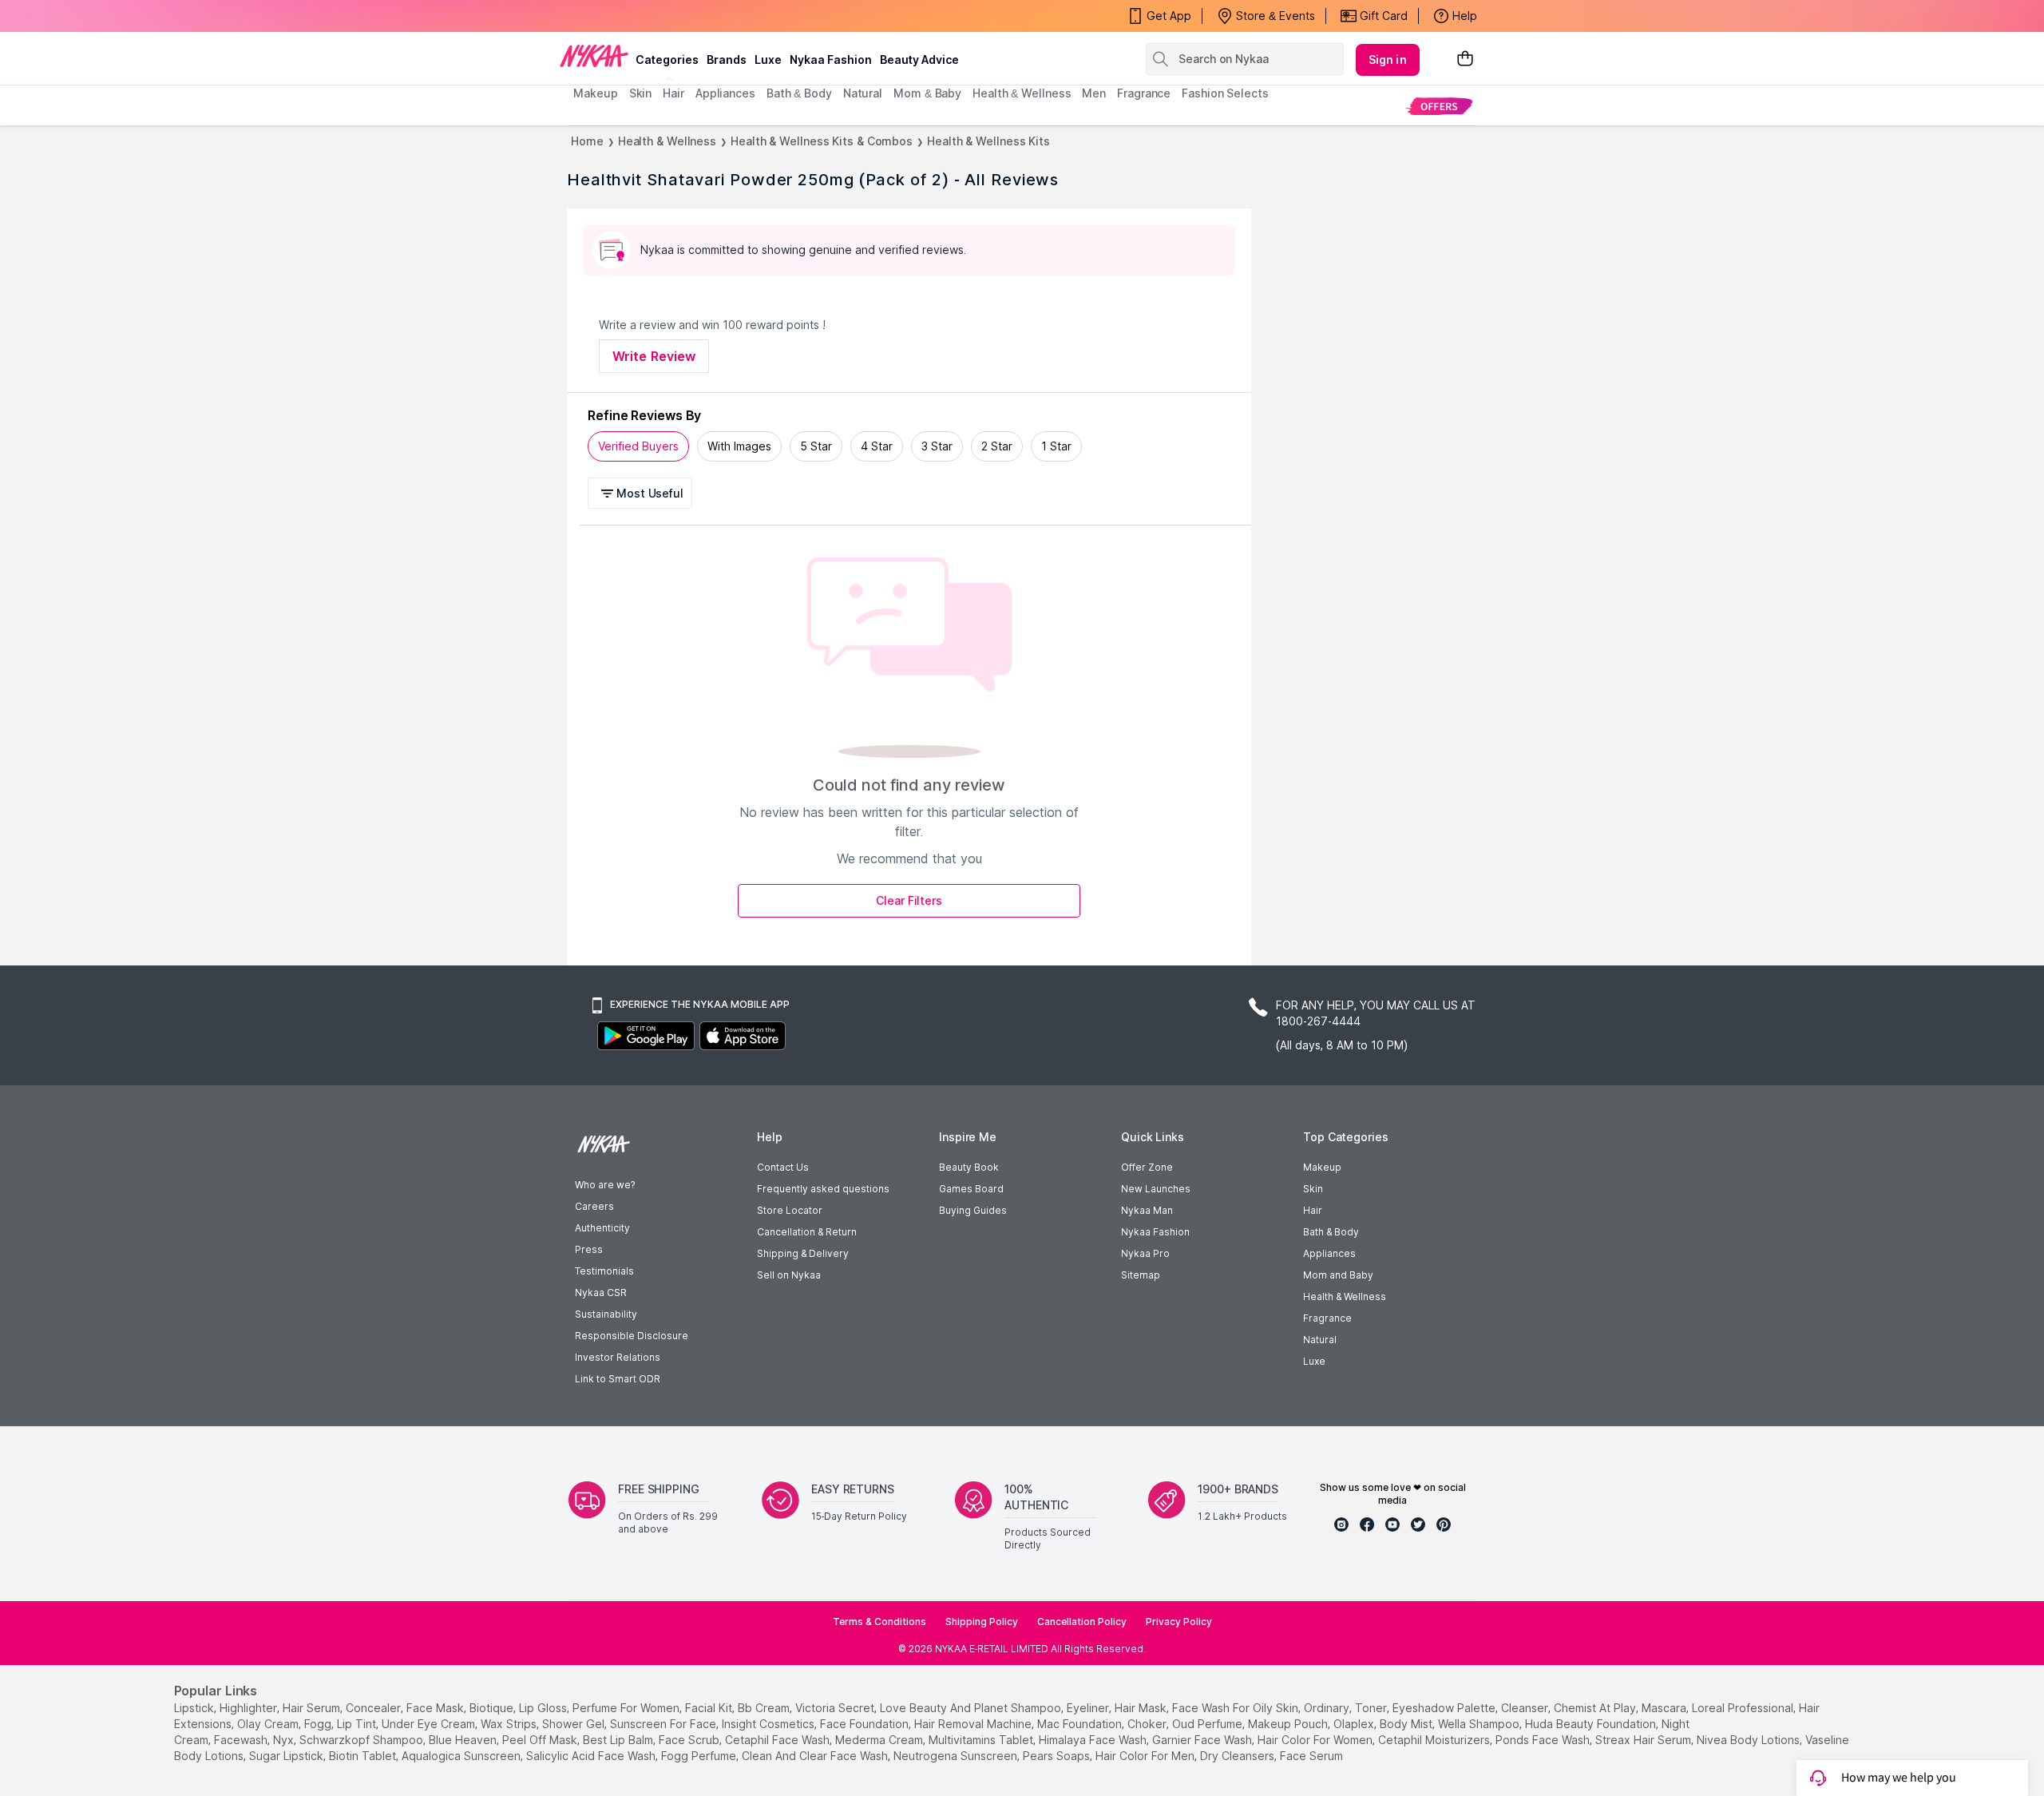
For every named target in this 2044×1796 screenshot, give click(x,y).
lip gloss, (544, 1708)
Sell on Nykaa (789, 1275)
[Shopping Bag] (1465, 59)
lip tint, (358, 1724)
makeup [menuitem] (595, 93)
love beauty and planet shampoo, (972, 1708)
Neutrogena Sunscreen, (957, 1756)
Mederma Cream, (880, 1740)
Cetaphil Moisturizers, (1435, 1740)
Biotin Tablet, (364, 1756)
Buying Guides (973, 1210)
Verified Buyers (638, 446)
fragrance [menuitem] (1144, 93)
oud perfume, (1208, 1724)
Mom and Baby (1338, 1275)
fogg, (319, 1724)
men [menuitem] (1094, 93)
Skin (1313, 1189)
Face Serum (1311, 1756)
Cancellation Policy (1082, 1622)
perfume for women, (627, 1708)
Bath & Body (1331, 1232)
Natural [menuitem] (863, 93)
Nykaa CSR (601, 1292)
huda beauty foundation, (1592, 1724)
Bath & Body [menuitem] (799, 93)
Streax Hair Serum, (1644, 1740)
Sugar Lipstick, (287, 1756)
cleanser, (1526, 1708)
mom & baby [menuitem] (927, 93)
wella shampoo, (1480, 1724)
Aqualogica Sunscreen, (462, 1756)
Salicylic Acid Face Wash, (592, 1756)
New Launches (1156, 1189)
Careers (594, 1206)
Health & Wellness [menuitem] (1022, 93)
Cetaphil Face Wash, (778, 1740)
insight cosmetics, (769, 1724)
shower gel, (574, 1724)
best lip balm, (619, 1740)
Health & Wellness (667, 141)
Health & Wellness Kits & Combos (822, 141)
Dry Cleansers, (1238, 1756)
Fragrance (1327, 1318)
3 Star (937, 446)
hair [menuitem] (673, 93)
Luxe (1314, 1361)
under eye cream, (430, 1724)
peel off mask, (541, 1740)
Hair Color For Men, (1146, 1756)
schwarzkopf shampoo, (362, 1740)
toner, (1372, 1708)
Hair (1313, 1210)
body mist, (1407, 1724)
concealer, (374, 1708)
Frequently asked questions (823, 1189)
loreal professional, (1744, 1708)
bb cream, (765, 1708)
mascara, (1665, 1708)
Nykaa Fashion (831, 59)
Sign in (1388, 59)
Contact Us (783, 1167)
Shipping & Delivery (803, 1253)
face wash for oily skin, (1236, 1708)
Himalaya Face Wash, (1094, 1740)
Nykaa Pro (1145, 1253)
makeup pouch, (1289, 1724)
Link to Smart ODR (618, 1379)
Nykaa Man (1147, 1210)
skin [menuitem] (641, 93)
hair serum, (313, 1708)
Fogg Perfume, (700, 1756)
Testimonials (604, 1271)
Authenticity (602, 1228)
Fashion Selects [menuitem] (1225, 93)
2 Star (997, 446)
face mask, (436, 1708)
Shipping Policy (982, 1622)
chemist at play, (1596, 1708)
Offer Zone (1147, 1167)
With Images (739, 446)
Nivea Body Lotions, (1749, 1740)
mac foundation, (1081, 1724)
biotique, (493, 1708)
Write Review (654, 356)
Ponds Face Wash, (1544, 1740)
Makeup (1322, 1167)
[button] (642, 493)
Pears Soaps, (1058, 1756)
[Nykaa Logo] (594, 55)
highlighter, (250, 1708)
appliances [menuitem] (725, 93)
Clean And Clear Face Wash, (816, 1756)
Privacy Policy (1179, 1622)
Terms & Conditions (879, 1622)
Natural (1320, 1340)
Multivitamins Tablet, (982, 1740)
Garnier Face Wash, (1203, 1740)
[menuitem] (1439, 106)
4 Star (877, 446)
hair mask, (1142, 1708)
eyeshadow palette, (1445, 1708)
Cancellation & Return (807, 1232)
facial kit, (710, 1708)
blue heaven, (464, 1740)
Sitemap (1141, 1275)
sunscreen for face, (664, 1724)
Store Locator (790, 1210)
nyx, (285, 1740)
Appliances (1329, 1253)
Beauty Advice (919, 59)
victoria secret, (836, 1708)
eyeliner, (1089, 1708)
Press (589, 1249)
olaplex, (1355, 1724)
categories (667, 59)
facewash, (242, 1740)
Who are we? (605, 1185)
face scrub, (690, 1740)
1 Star (1056, 446)
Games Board (971, 1189)
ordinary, (1328, 1708)
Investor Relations (618, 1357)
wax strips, (510, 1724)
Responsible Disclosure (632, 1336)
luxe (768, 59)
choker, (1148, 1724)
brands (727, 59)
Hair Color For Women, (1316, 1740)
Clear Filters (909, 900)
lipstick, (195, 1708)
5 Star (816, 446)
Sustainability (606, 1314)
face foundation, (866, 1724)
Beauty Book (969, 1167)
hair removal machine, (974, 1724)
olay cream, (269, 1724)
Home (587, 141)
